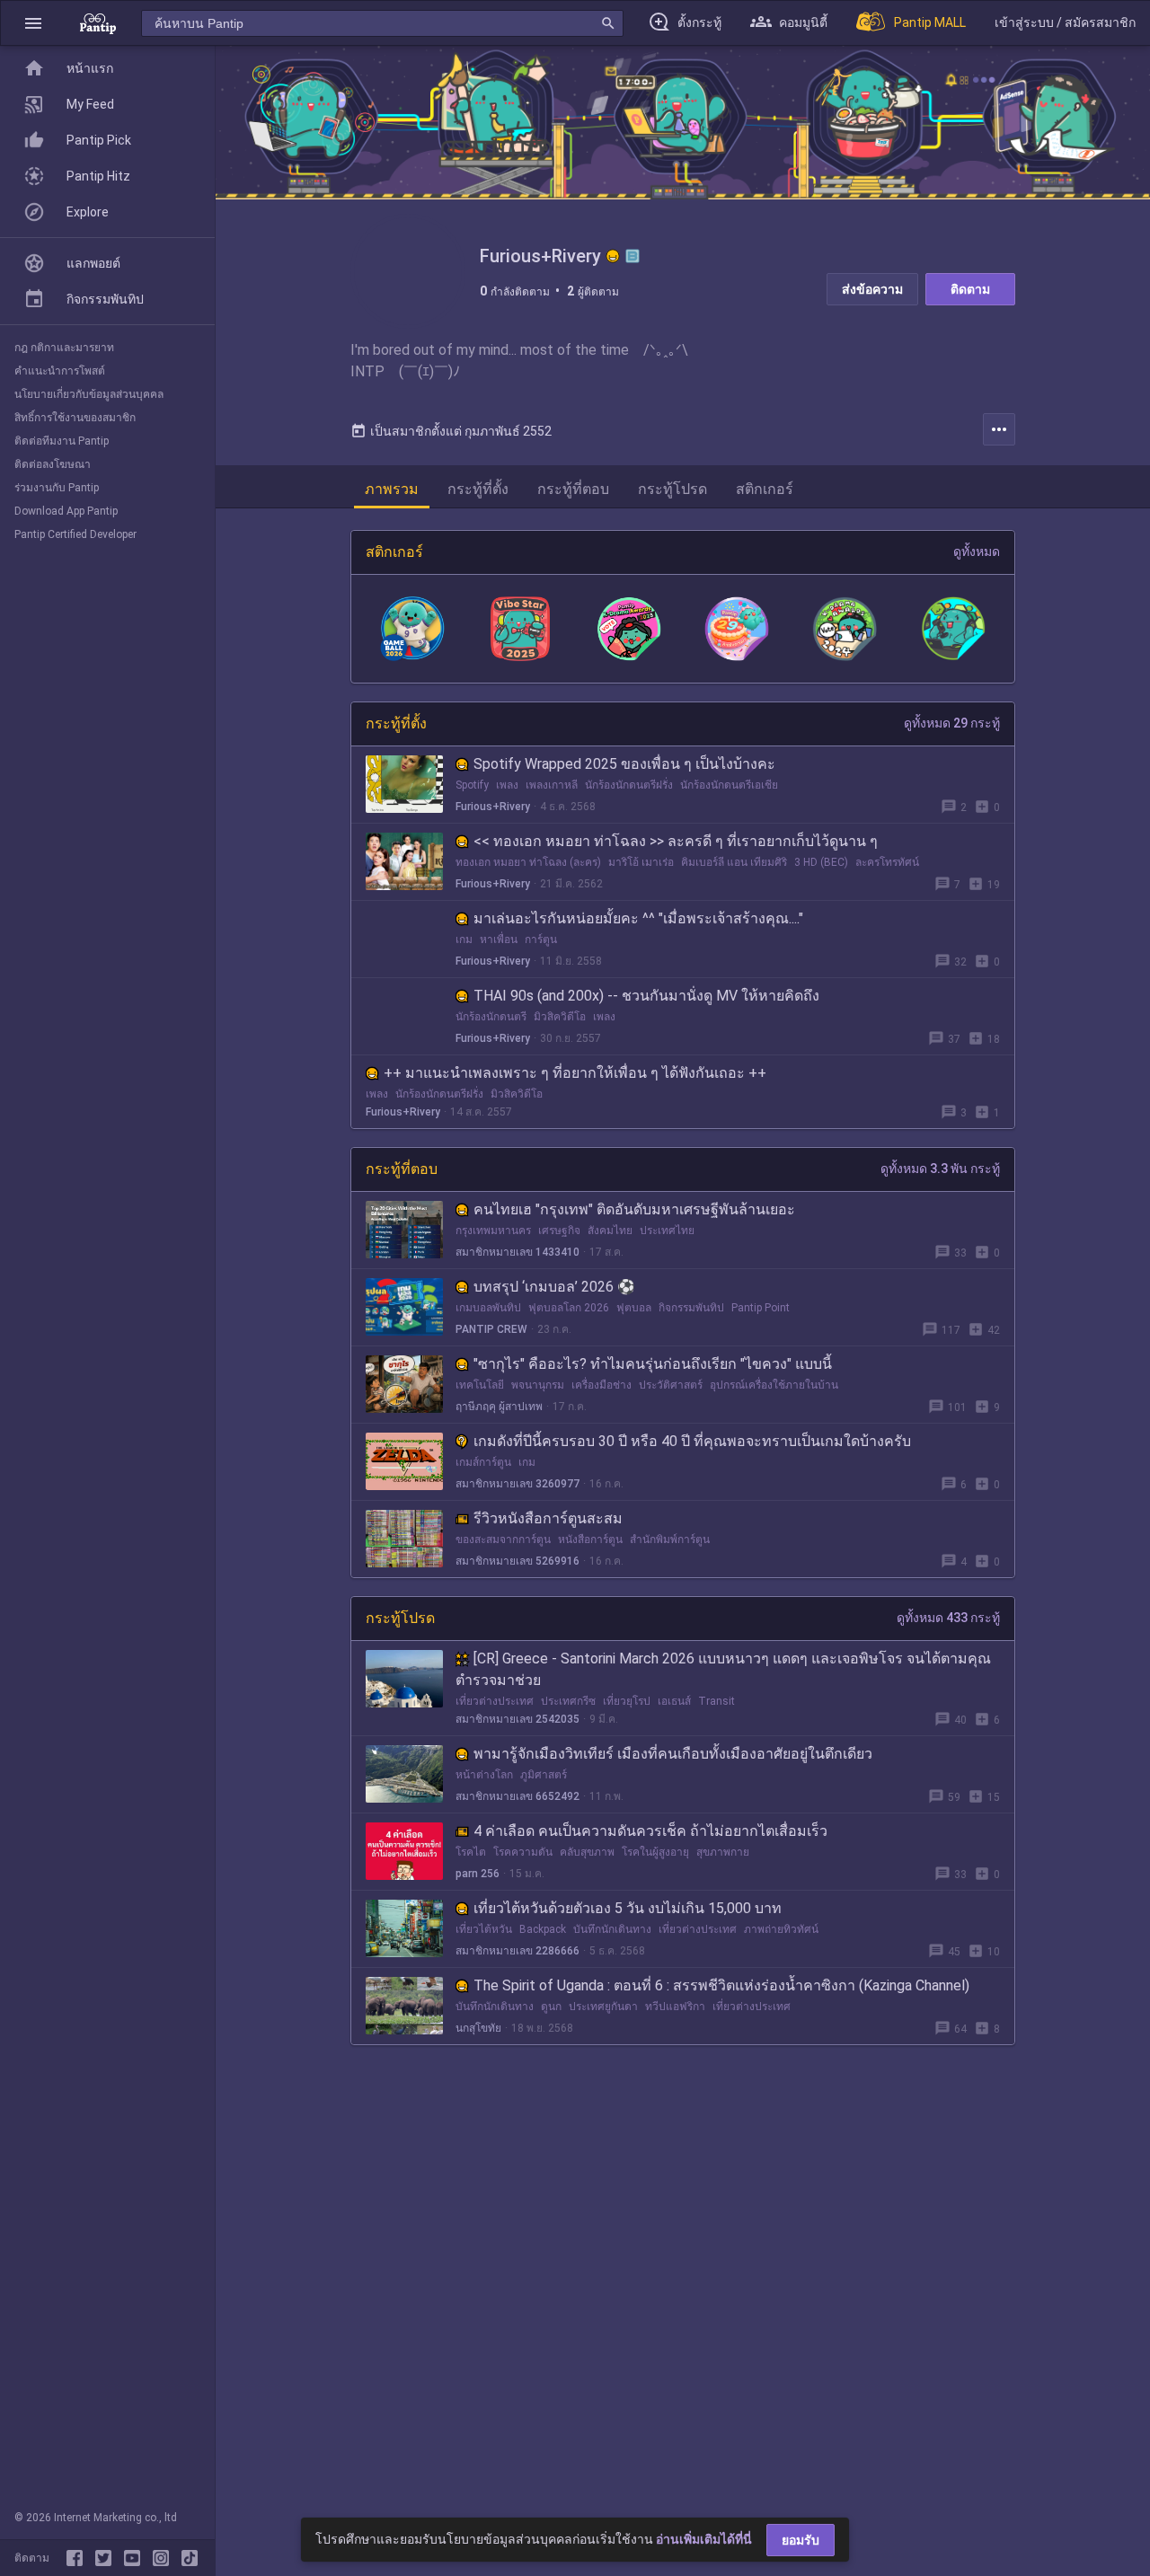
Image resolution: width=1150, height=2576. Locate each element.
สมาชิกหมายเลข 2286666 (517, 1951)
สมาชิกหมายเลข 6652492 (517, 1796)
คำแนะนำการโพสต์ (60, 371)
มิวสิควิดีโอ (560, 1017)
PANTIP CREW (491, 1329)
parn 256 (478, 1874)
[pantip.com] (98, 23)
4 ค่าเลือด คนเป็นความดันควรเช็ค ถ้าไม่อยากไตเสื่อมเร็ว (650, 1831)
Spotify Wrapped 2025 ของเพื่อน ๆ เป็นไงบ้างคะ (624, 764)
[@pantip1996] (190, 2558)
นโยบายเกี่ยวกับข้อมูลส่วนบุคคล (89, 394)
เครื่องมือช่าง (602, 1385)
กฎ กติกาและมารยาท (64, 348)
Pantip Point (761, 1308)
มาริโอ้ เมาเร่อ (641, 862)
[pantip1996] (136, 2558)
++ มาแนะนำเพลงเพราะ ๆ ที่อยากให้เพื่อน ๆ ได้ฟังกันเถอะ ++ (575, 1073)
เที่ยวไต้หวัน (484, 1929)
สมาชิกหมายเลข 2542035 (517, 1719)
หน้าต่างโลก (484, 1775)
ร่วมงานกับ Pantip (57, 488)
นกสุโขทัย (478, 2028)
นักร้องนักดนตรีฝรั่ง (629, 785)
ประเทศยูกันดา (603, 2007)
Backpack (543, 1929)
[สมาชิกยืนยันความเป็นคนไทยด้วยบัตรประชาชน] (613, 256)
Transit (717, 1701)
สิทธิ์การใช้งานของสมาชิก (75, 418)
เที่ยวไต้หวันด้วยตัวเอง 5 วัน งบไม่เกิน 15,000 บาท (628, 1908)
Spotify (472, 785)
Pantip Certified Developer (75, 534)
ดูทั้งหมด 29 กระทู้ (952, 723)
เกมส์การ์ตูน (483, 1462)
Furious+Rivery (493, 807)
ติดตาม (970, 289)
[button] (33, 23)
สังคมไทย (610, 1231)
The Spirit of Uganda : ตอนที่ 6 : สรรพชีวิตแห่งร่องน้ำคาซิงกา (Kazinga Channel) (721, 1985)
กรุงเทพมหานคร (493, 1231)
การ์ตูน (541, 940)
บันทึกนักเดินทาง (612, 1929)
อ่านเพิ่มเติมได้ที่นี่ (704, 2539)
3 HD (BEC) (821, 862)
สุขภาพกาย (723, 1852)
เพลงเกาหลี (552, 785)
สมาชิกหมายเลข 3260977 (517, 1484)
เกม (464, 940)
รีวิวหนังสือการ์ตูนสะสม (548, 1518)
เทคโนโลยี (480, 1385)
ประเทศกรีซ (568, 1701)
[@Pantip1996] (107, 2558)
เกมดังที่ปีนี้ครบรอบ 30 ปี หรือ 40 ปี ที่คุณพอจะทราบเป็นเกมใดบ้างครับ (692, 1441)
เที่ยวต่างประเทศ (495, 1701)
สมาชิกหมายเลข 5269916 (517, 1561)
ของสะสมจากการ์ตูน (503, 1539)
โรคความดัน (523, 1852)
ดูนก (551, 2007)
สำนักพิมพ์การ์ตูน (670, 1539)
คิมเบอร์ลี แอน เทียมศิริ (734, 862)
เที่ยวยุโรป (627, 1701)
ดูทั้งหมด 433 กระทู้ (948, 1618)
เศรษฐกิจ (559, 1231)
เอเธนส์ (674, 1701)
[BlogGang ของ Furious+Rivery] (632, 256)
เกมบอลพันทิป (488, 1308)
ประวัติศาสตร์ (671, 1385)
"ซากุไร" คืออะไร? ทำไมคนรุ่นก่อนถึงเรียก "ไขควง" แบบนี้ (653, 1364)
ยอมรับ (801, 2540)
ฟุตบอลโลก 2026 (569, 1308)
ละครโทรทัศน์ (887, 862)
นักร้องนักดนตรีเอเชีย (729, 785)
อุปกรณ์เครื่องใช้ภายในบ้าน (774, 1385)
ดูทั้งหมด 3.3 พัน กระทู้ (940, 1169)
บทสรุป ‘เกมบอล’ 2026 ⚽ (554, 1287)
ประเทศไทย (667, 1231)
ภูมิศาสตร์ (544, 1775)
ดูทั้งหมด (977, 551)
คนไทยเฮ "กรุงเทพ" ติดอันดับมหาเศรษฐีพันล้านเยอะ (634, 1209)
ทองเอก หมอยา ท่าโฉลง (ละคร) (528, 862)
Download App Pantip (66, 511)
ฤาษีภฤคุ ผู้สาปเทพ (499, 1407)
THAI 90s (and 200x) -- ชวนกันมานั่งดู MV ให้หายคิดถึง (646, 996)
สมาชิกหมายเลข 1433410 (517, 1252)
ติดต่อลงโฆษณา (53, 464)
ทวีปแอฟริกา (675, 2007)
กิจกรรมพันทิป (691, 1308)
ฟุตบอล (634, 1308)
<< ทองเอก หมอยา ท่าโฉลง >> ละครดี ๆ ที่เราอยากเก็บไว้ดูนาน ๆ (676, 841)
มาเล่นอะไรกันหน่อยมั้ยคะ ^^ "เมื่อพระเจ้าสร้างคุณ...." (638, 918)
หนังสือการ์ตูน (590, 1539)
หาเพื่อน (499, 940)
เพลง (507, 785)
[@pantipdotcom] (164, 2558)
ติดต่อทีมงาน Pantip (62, 441)
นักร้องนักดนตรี (491, 1017)
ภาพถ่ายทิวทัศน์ (781, 1929)
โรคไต (471, 1852)
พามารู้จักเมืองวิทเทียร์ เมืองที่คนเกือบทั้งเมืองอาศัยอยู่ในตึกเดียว (673, 1754)
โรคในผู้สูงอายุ (655, 1852)
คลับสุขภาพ (587, 1852)
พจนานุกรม (538, 1385)
